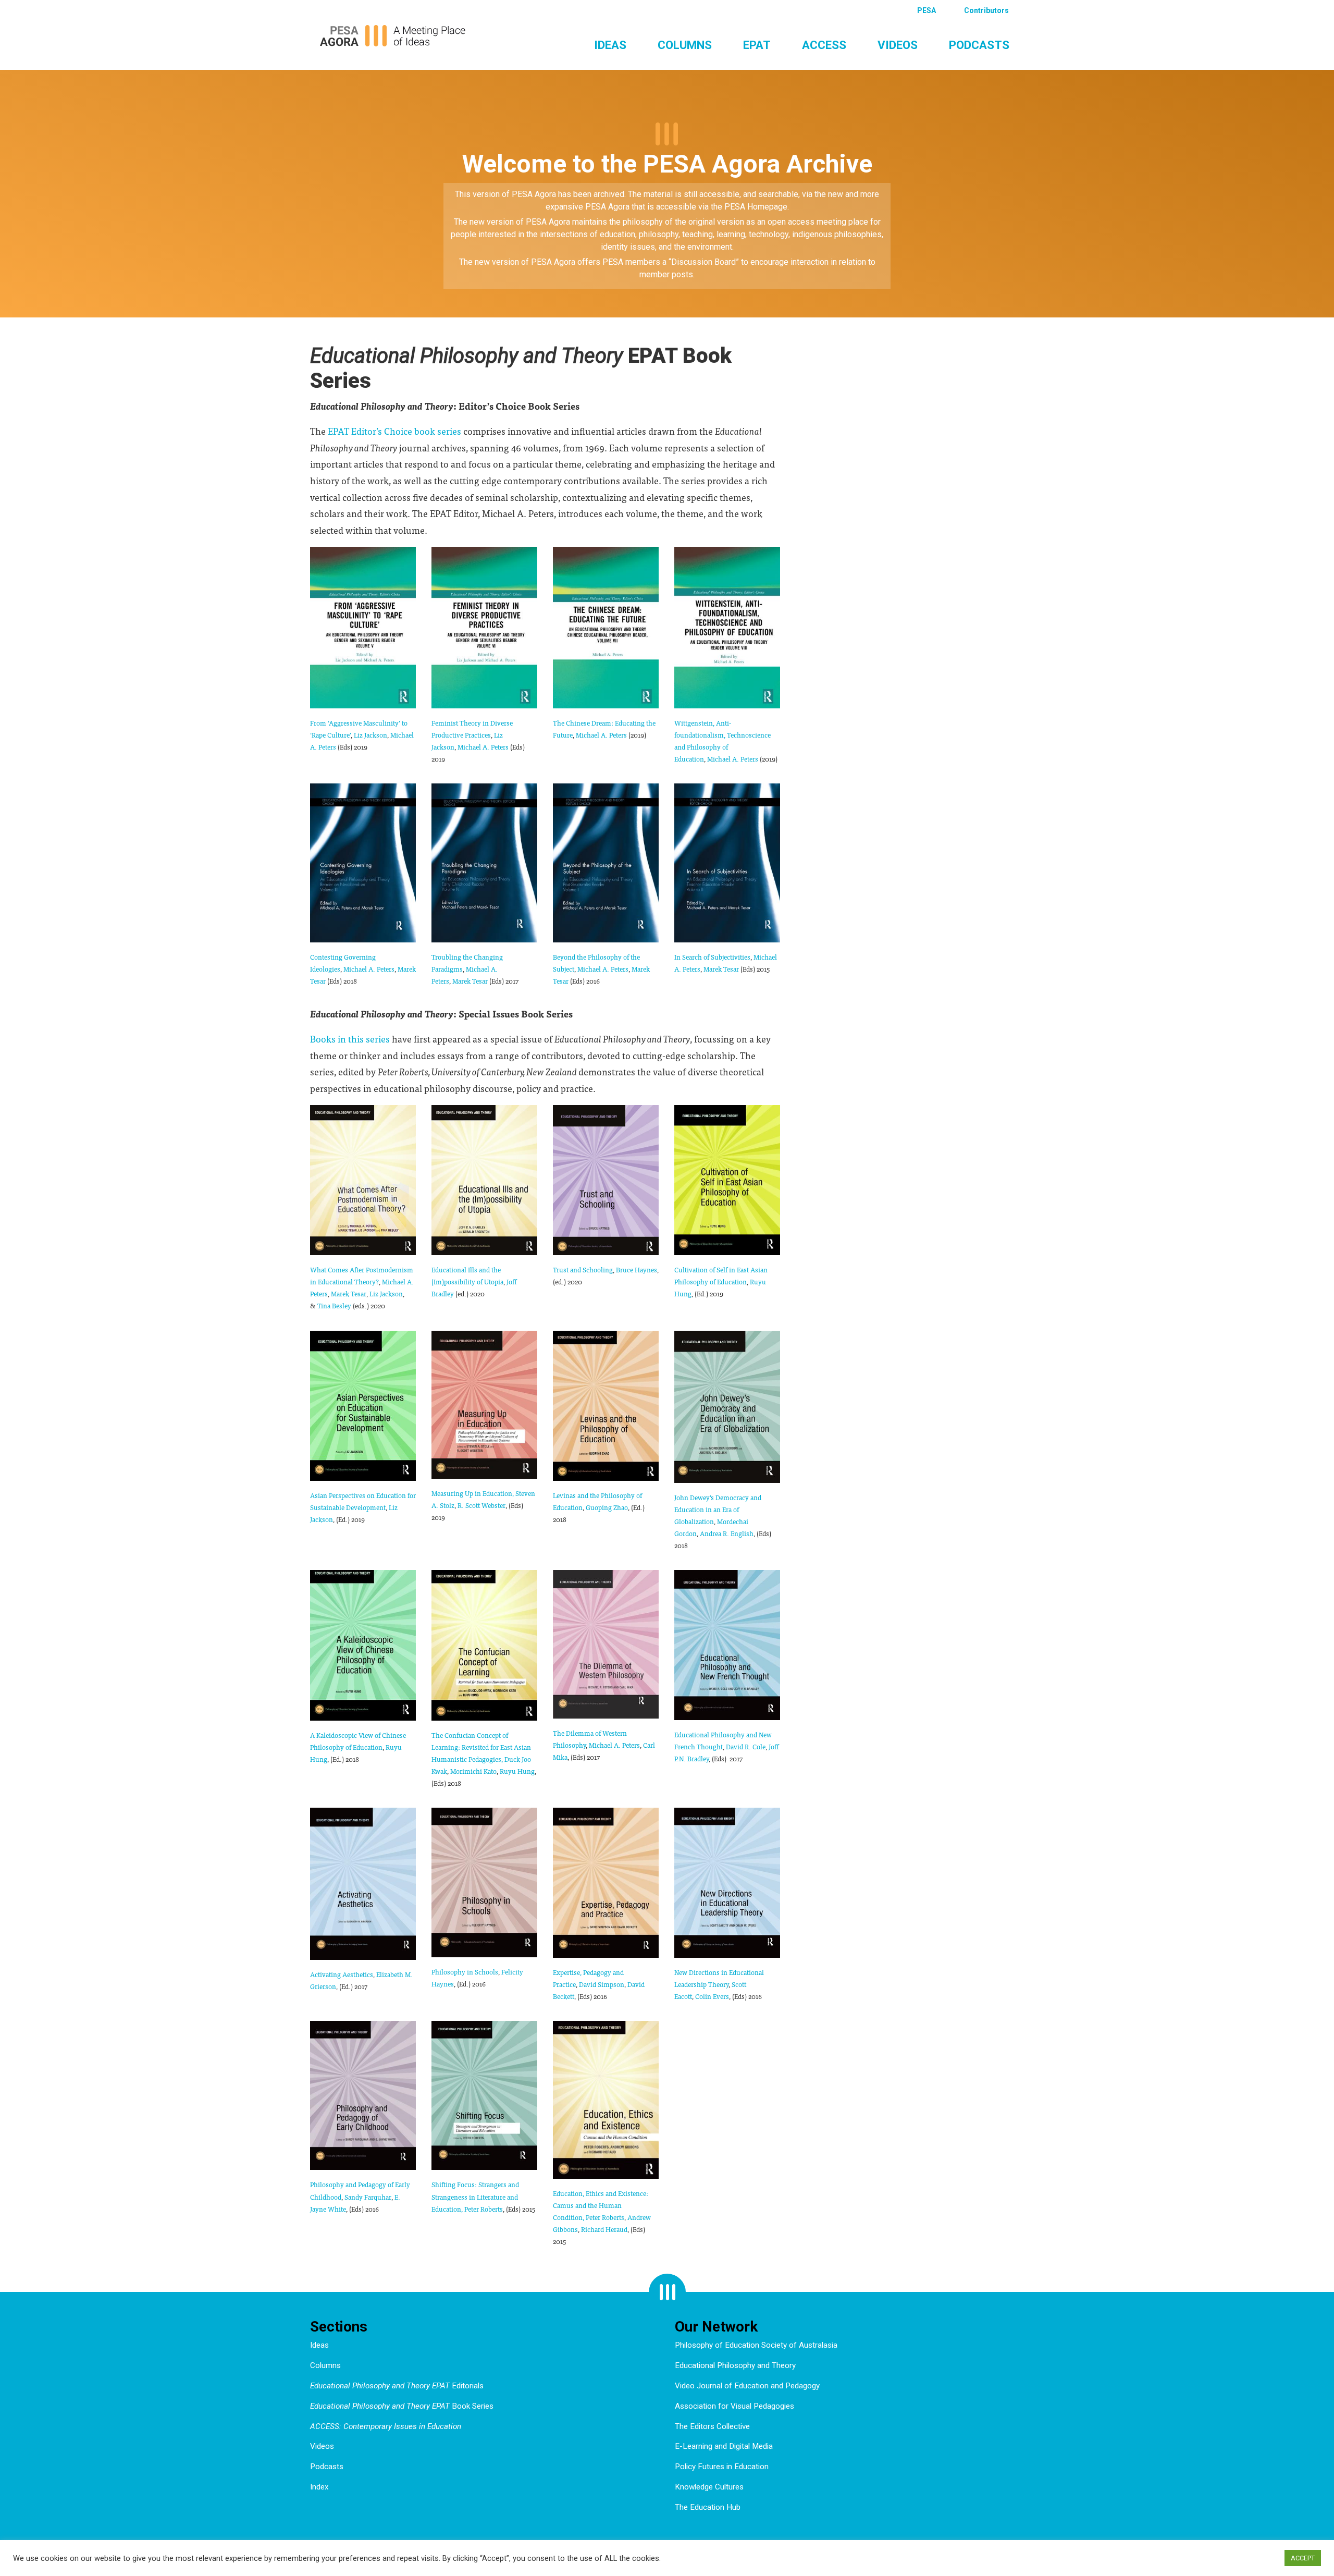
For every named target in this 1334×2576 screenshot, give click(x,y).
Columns (685, 45)
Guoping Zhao (607, 1507)
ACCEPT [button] (1303, 2558)
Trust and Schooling (583, 1269)
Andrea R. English (727, 1533)
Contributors (986, 10)
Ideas (610, 45)
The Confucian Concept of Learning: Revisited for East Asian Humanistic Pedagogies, (481, 1747)
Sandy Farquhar (368, 2197)
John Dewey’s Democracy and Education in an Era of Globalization (718, 1509)
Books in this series (350, 1039)
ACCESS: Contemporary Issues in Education (386, 2426)
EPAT (757, 45)
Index (319, 2487)
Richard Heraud (604, 2229)
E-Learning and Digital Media (724, 2446)
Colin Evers (712, 1996)
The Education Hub (708, 2507)
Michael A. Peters (483, 747)
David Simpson (602, 1984)
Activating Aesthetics (342, 1974)
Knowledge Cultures (709, 2487)
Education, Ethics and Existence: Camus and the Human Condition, (601, 2205)
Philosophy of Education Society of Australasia (756, 2345)
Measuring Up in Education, (473, 1493)
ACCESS (824, 45)
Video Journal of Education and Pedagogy (747, 2386)
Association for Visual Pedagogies (734, 2406)
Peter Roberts (484, 2209)
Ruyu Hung (517, 1771)
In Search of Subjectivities (712, 957)
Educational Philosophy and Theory (735, 2365)
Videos (898, 45)
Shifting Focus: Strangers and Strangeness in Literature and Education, (475, 2196)
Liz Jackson (370, 735)
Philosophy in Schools (465, 1972)
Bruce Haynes (637, 1269)
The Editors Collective (712, 2426)
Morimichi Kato (473, 1771)
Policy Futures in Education (722, 2467)
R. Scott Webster (481, 1505)
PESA (927, 10)
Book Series (402, 2406)
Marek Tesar (470, 981)
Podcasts (979, 45)
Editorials (397, 2386)
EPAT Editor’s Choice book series (394, 431)
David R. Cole (746, 1746)
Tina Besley (334, 1305)
